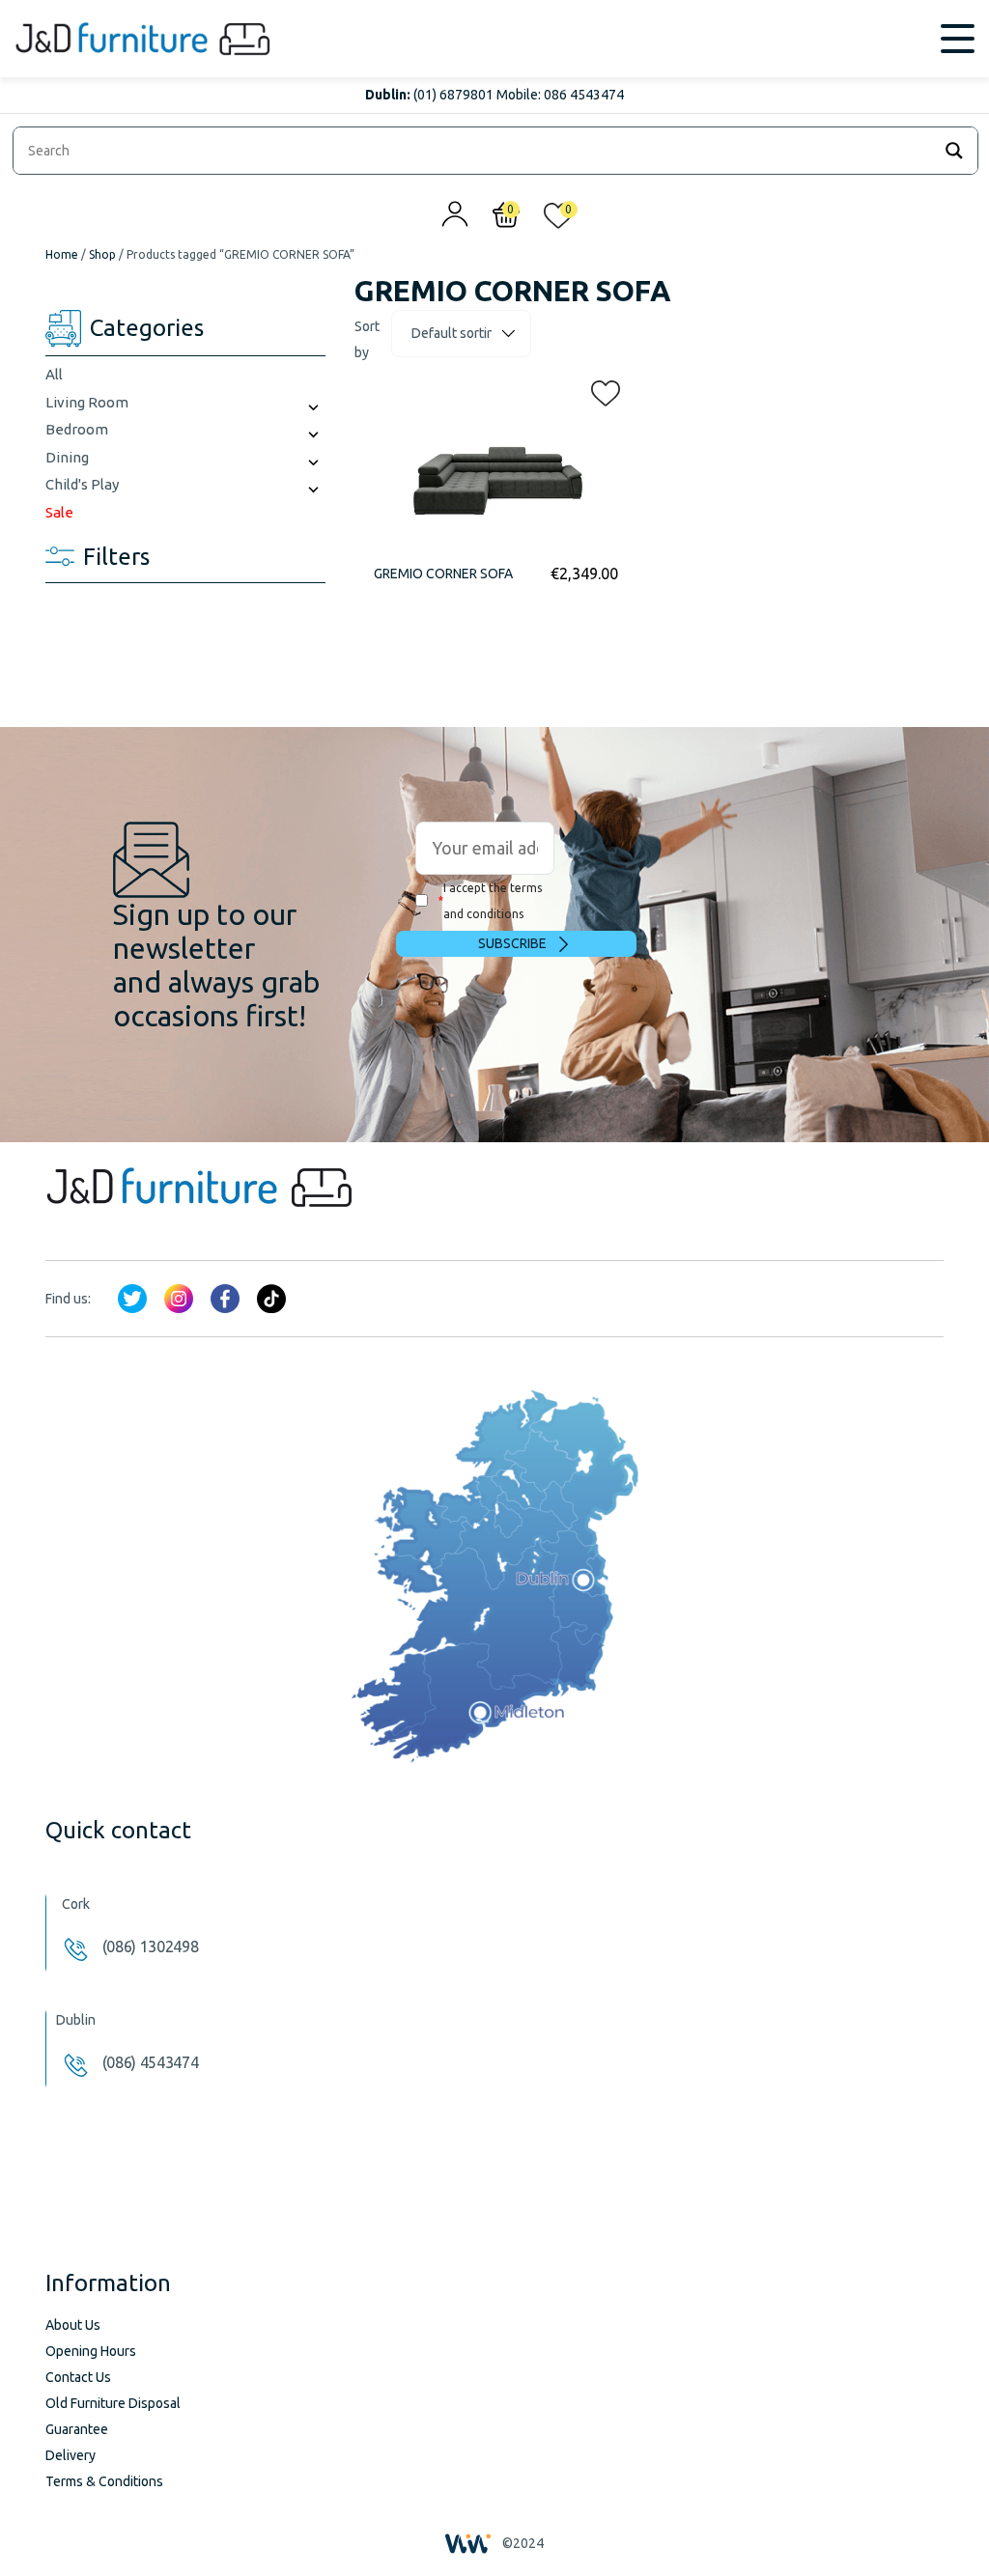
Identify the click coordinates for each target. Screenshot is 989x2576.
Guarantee (77, 2429)
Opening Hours (91, 2351)
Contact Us (78, 2377)
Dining (67, 457)
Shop (102, 254)
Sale (59, 512)
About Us (73, 2325)
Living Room (87, 402)
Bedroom (77, 429)
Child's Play (82, 484)
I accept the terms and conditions (490, 901)
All (54, 374)
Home (62, 254)
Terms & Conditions (104, 2481)
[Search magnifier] (954, 151)
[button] (600, 389)
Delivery (71, 2455)
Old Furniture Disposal (113, 2403)
